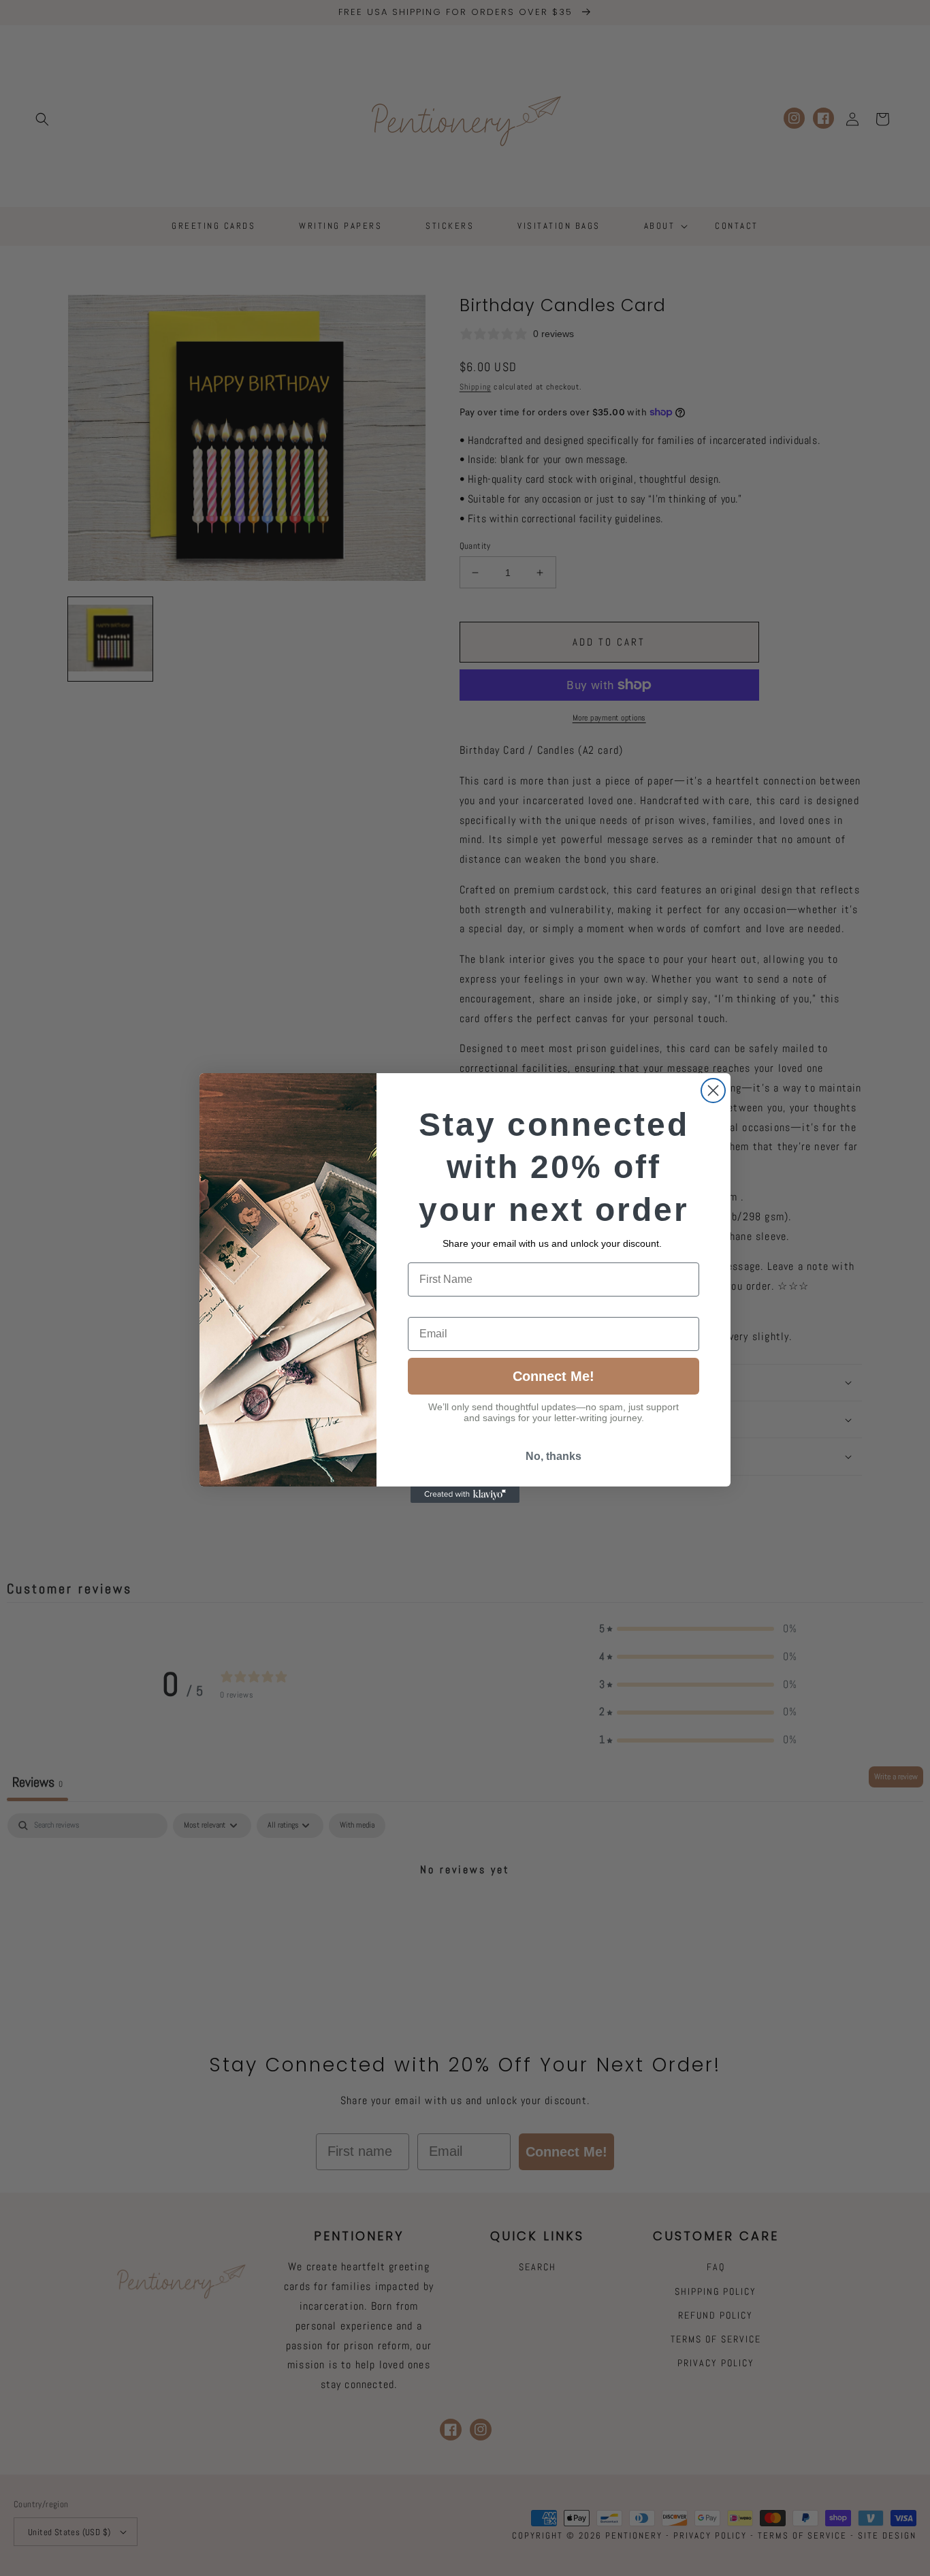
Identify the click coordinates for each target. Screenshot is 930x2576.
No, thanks (554, 1456)
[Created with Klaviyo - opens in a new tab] (465, 1495)
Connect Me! (554, 1376)
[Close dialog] (713, 1091)
